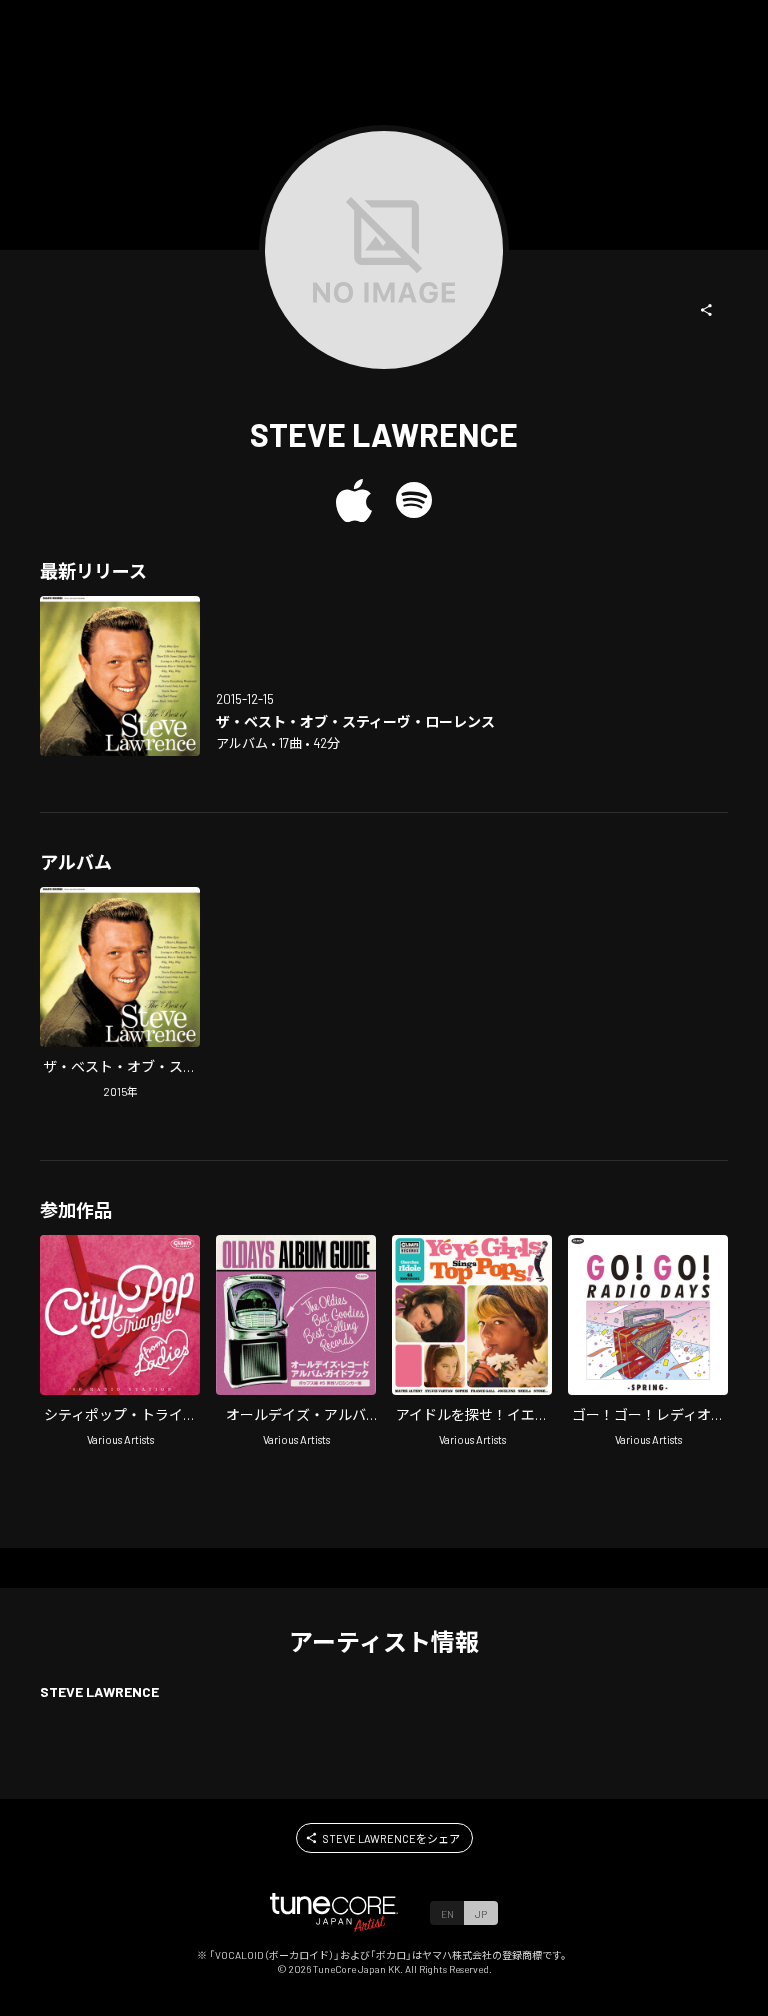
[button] (707, 310)
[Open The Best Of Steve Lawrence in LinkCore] (120, 676)
